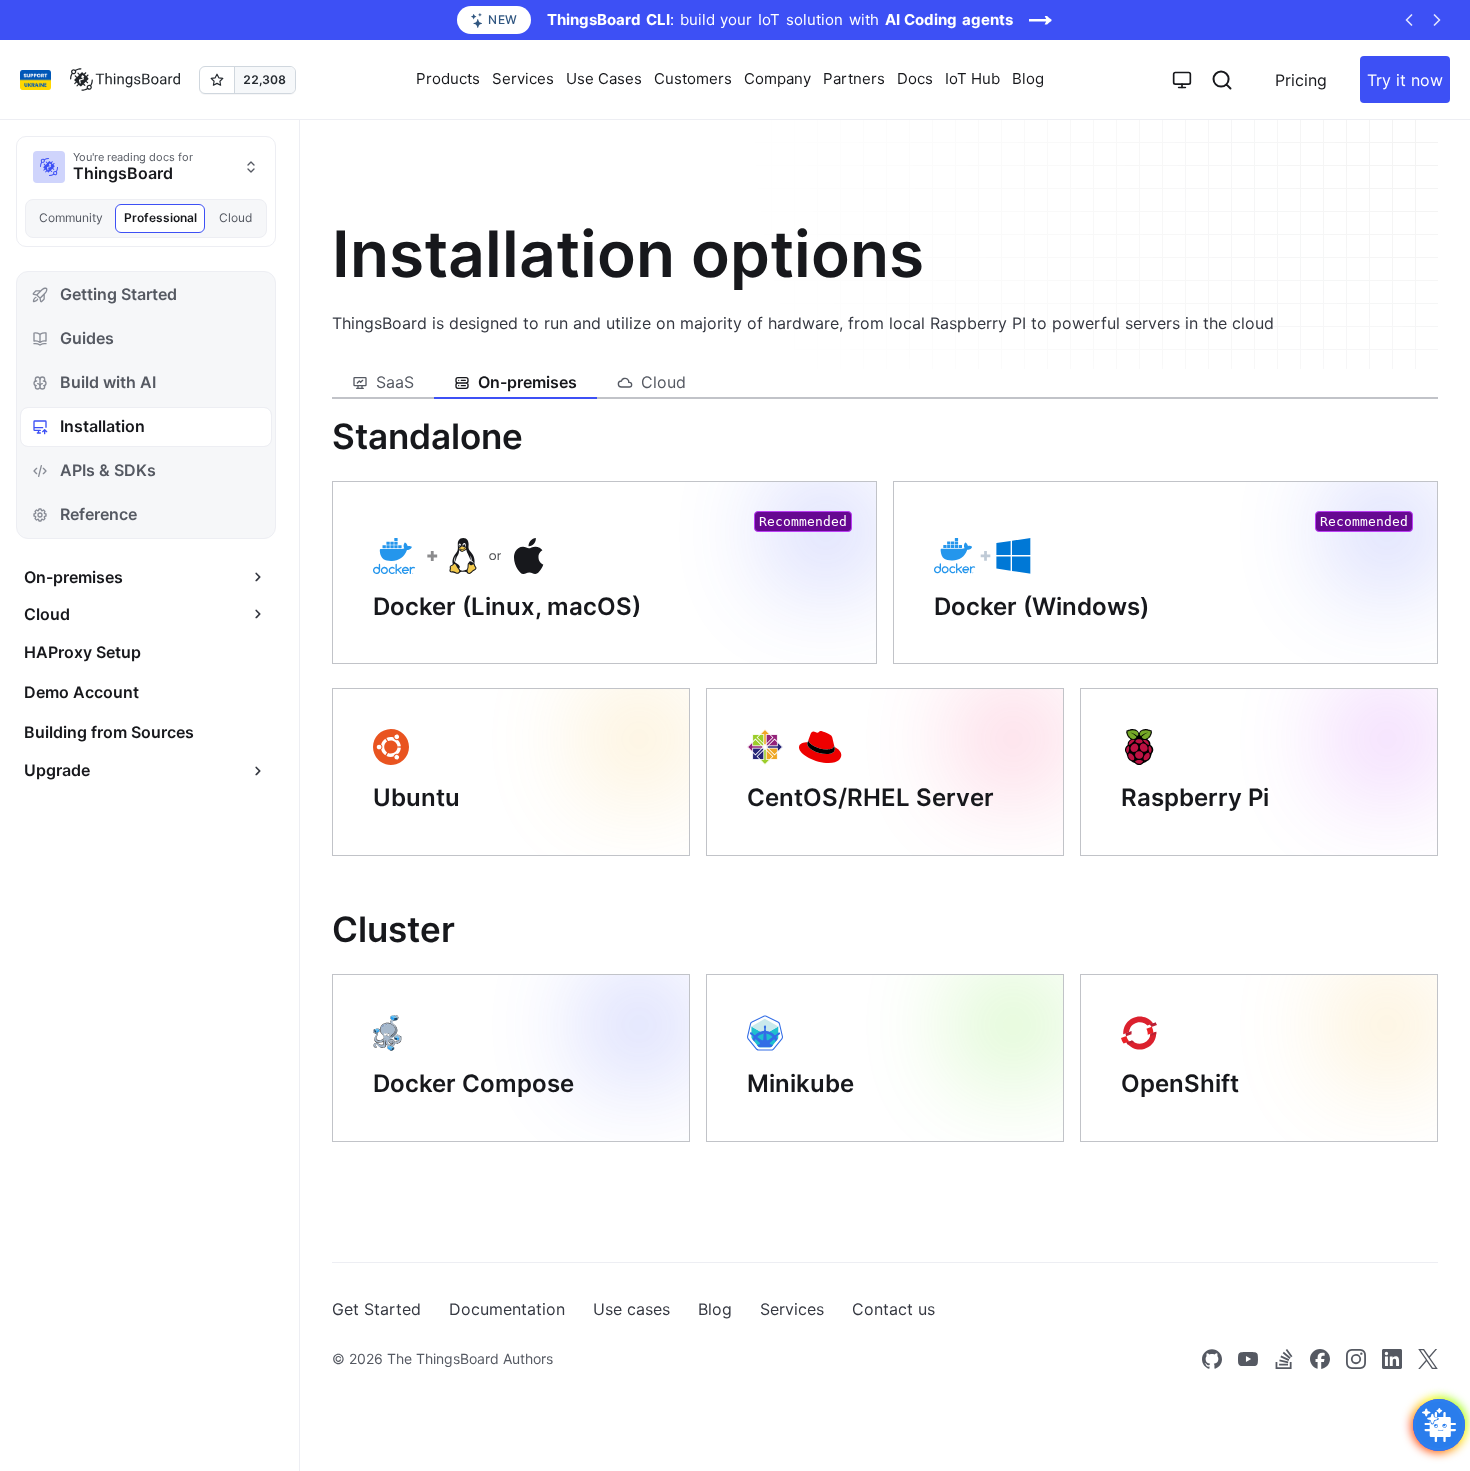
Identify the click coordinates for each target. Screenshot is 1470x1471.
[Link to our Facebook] (1320, 1359)
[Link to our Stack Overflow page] (1284, 1359)
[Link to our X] (1428, 1359)
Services (792, 1309)
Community (71, 217)
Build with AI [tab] (108, 382)
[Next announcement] (1437, 20)
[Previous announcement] (1409, 20)
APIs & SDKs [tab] (108, 470)
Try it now (1405, 80)
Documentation (507, 1309)
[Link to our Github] (1212, 1359)
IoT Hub (972, 78)
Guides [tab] (87, 338)
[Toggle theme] (1182, 80)
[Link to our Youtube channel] (1248, 1359)
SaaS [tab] (395, 382)
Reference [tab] (98, 514)
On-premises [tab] (527, 382)
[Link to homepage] (125, 80)
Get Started (376, 1309)
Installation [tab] (102, 426)
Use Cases (604, 78)
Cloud (235, 217)
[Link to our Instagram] (1356, 1359)
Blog (1028, 78)
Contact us (893, 1309)
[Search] (1222, 80)
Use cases (631, 1309)
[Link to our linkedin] (1392, 1359)
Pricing (1301, 80)
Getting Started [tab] (118, 294)
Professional (160, 217)
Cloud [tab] (663, 382)
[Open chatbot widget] (1439, 1425)
